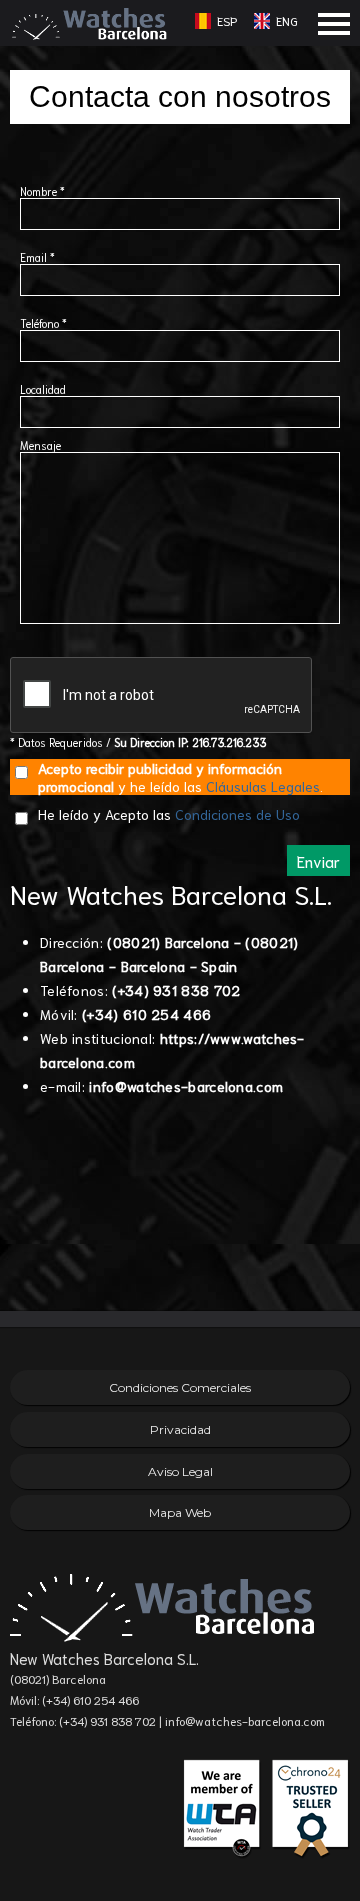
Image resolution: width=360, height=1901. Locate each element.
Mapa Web (180, 1512)
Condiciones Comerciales (180, 1387)
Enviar (318, 860)
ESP (227, 20)
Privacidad (180, 1429)
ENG (287, 20)
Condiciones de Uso (237, 814)
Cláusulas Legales (263, 786)
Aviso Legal (180, 1471)
